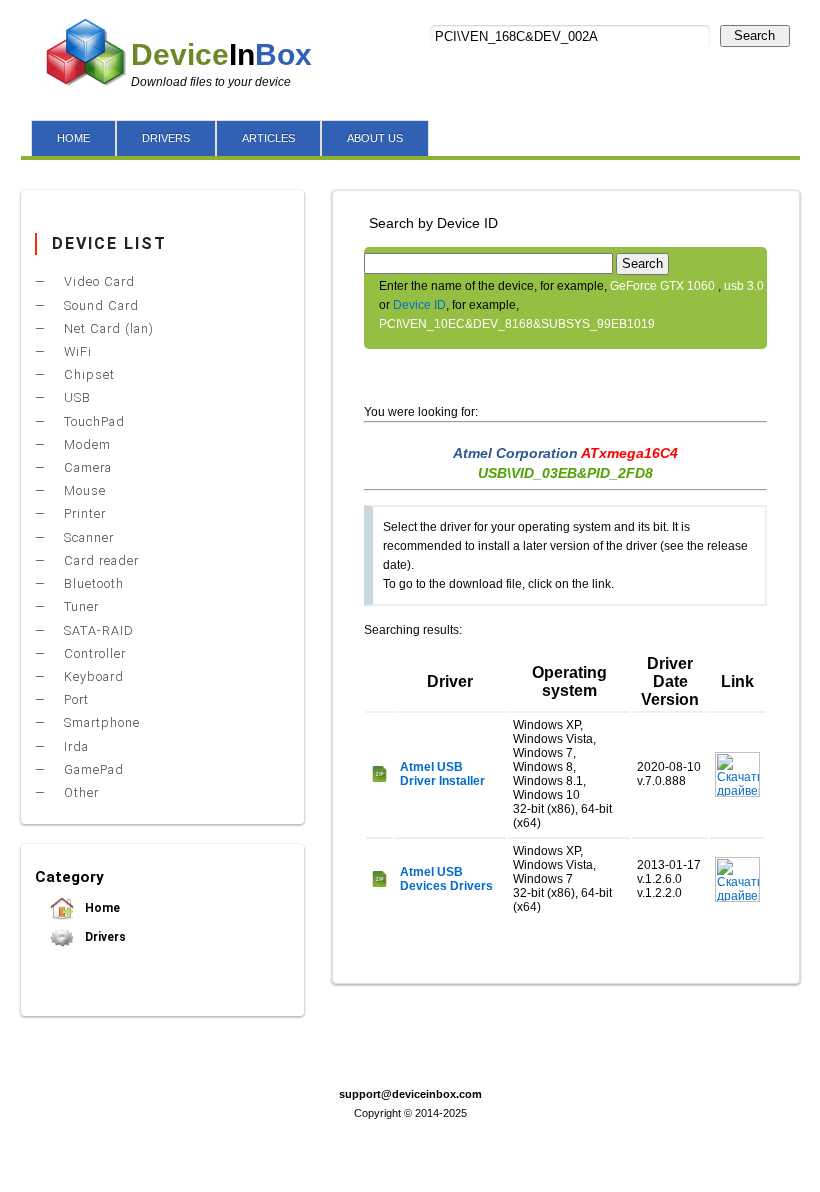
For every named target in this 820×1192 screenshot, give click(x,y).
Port (74, 699)
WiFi (76, 351)
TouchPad (92, 421)
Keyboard (92, 676)
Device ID (419, 305)
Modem (85, 444)
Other (79, 792)
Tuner (79, 606)
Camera (86, 467)
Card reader (99, 560)
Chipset (87, 374)
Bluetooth (92, 583)
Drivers (104, 937)
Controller (93, 653)
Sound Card (99, 305)
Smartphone (100, 722)
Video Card (97, 281)
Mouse (83, 490)
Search (754, 35)
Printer (83, 513)
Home (101, 908)
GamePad (92, 769)
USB (75, 397)
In (221, 54)
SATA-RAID (97, 630)
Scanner (87, 537)
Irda (74, 746)
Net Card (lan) (107, 328)
